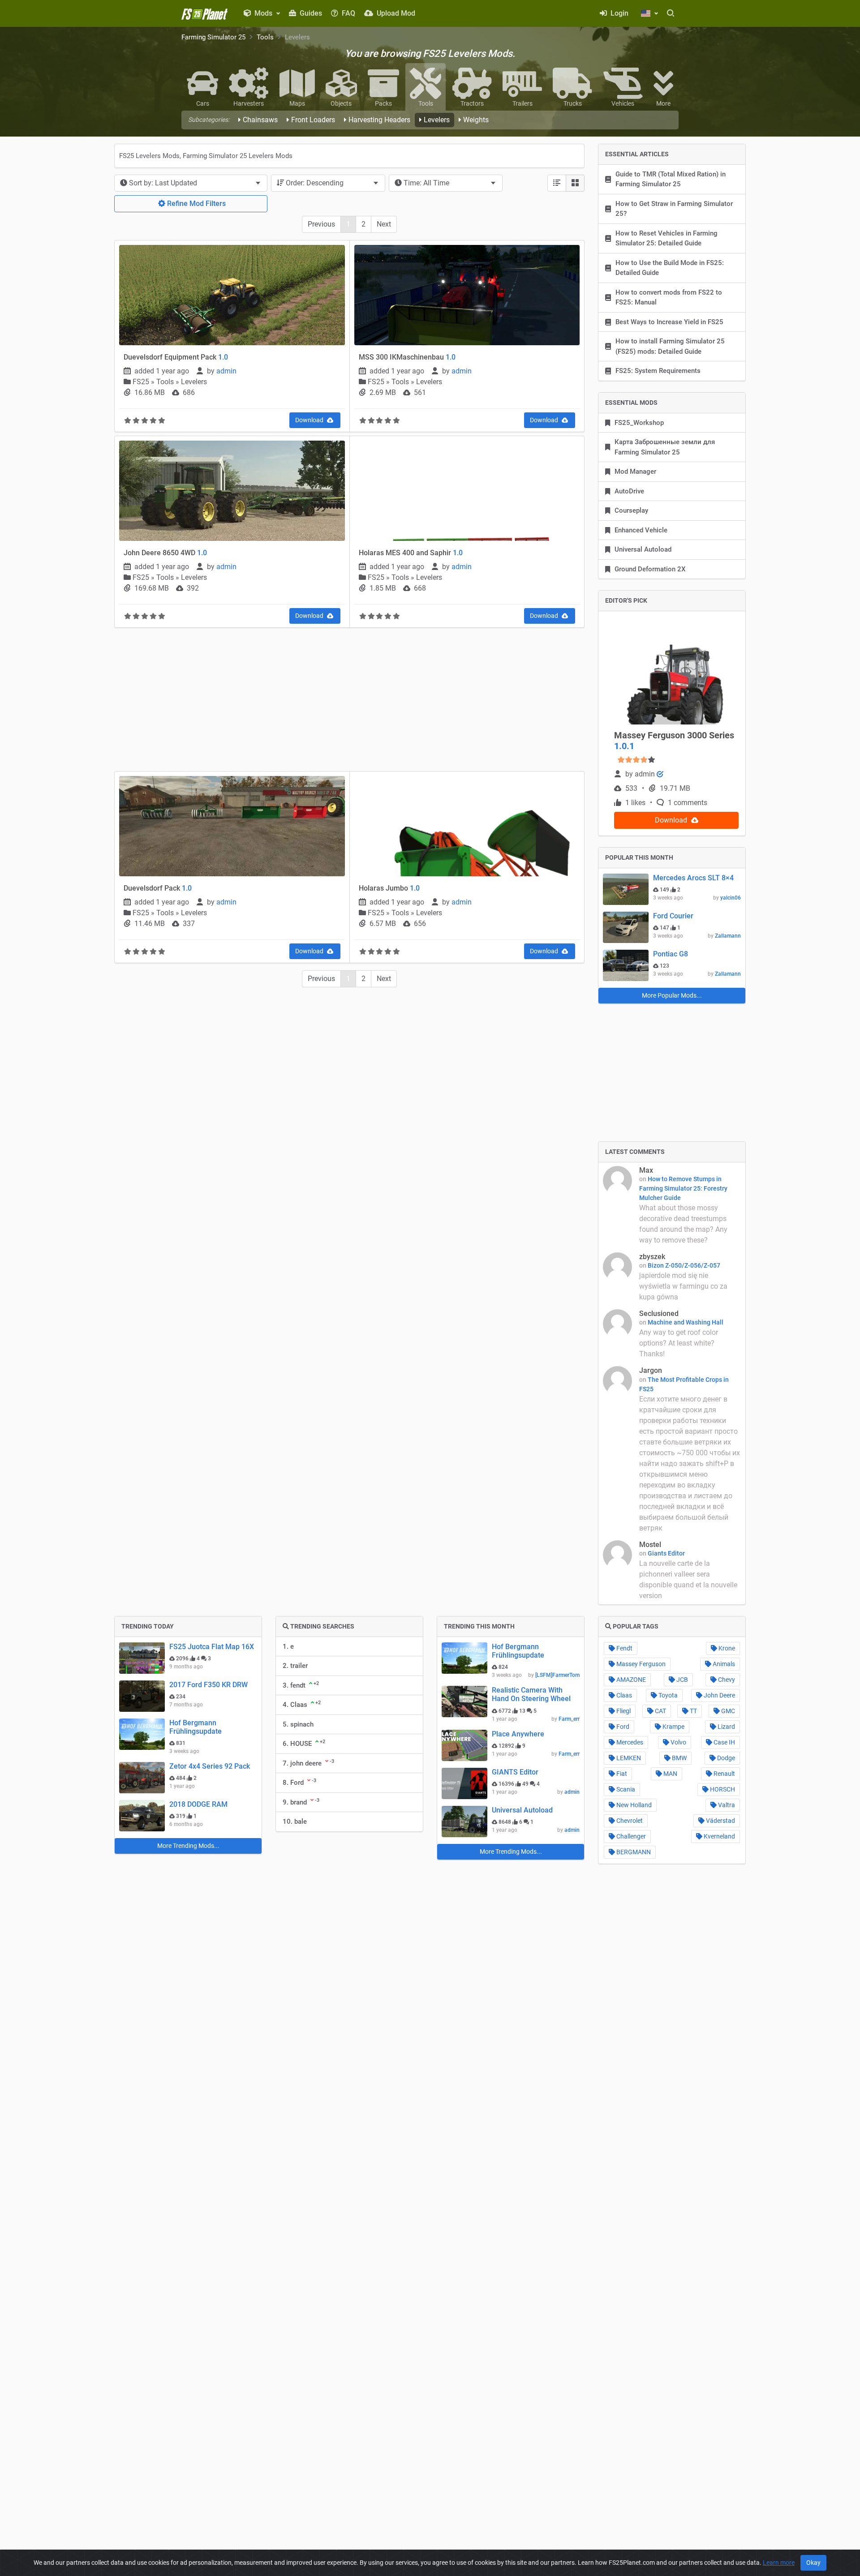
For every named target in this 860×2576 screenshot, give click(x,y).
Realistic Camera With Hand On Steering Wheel (531, 1694)
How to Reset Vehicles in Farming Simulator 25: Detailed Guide (666, 238)
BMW (679, 1758)
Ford (622, 1727)
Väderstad (720, 1821)
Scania (625, 1789)
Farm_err (569, 1719)
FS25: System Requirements (658, 371)
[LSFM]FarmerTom (557, 1675)
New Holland (633, 1805)
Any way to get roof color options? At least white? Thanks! (679, 1343)
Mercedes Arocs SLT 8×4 (693, 878)
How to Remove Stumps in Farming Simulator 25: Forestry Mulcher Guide (683, 1188)
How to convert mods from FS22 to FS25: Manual (669, 298)
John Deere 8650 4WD (165, 553)
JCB (682, 1680)
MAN (670, 1774)
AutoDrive (629, 491)
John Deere (719, 1695)
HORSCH (722, 1789)
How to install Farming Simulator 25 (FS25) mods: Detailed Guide (670, 346)
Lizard (726, 1727)
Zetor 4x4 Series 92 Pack (210, 1766)
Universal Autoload (643, 549)
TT (693, 1711)
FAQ (348, 13)
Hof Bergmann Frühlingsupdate (196, 1727)
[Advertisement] (349, 701)
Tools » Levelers (182, 382)
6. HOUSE (304, 1743)
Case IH (724, 1742)
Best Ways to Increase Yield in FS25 (669, 322)
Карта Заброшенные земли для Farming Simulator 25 (665, 447)
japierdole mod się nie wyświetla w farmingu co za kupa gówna (683, 1286)
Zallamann (728, 936)
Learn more (779, 2563)
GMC (727, 1711)
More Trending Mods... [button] (188, 1846)
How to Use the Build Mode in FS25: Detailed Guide (670, 268)
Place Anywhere (518, 1734)
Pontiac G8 (671, 954)
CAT (660, 1711)
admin (226, 371)
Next (384, 224)
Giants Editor (666, 1553)
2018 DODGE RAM (198, 1804)
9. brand (301, 1802)
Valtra (726, 1805)
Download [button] (310, 420)
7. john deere (308, 1763)
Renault (724, 1774)
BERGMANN (633, 1852)
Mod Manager (635, 471)
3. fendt (301, 1685)
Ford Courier (673, 916)
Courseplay (631, 510)
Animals (723, 1664)
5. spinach (298, 1724)
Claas (623, 1695)
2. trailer (295, 1666)
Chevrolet (629, 1821)
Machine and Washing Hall (686, 1322)
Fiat (621, 1774)
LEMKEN (628, 1758)
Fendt (624, 1648)
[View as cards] (575, 183)
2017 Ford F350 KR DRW (209, 1685)
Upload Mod (395, 13)
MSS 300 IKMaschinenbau (407, 357)
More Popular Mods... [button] (672, 995)
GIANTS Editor (515, 1772)
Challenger (630, 1836)
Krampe (673, 1727)
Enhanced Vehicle (641, 530)
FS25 (142, 382)
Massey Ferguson (640, 1664)
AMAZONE (630, 1680)
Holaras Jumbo (389, 888)
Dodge (725, 1758)
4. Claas (302, 1704)
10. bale (295, 1822)
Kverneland (719, 1836)
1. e (288, 1646)
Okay (813, 2563)
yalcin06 (731, 898)
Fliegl (623, 1711)
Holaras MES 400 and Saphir (411, 553)
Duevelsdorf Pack (158, 888)
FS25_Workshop (639, 423)
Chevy (726, 1680)
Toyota (667, 1695)
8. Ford (299, 1782)
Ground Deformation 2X (650, 569)
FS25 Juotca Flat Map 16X (212, 1647)
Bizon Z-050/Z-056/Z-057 (684, 1265)
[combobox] (191, 183)
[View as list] (557, 183)
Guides (310, 13)
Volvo (678, 1742)
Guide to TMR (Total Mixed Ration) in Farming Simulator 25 (671, 179)
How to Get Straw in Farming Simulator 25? (674, 209)
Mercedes (629, 1742)
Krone (726, 1648)
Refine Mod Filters (196, 204)
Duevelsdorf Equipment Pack (176, 357)
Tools (265, 37)
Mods (263, 13)
